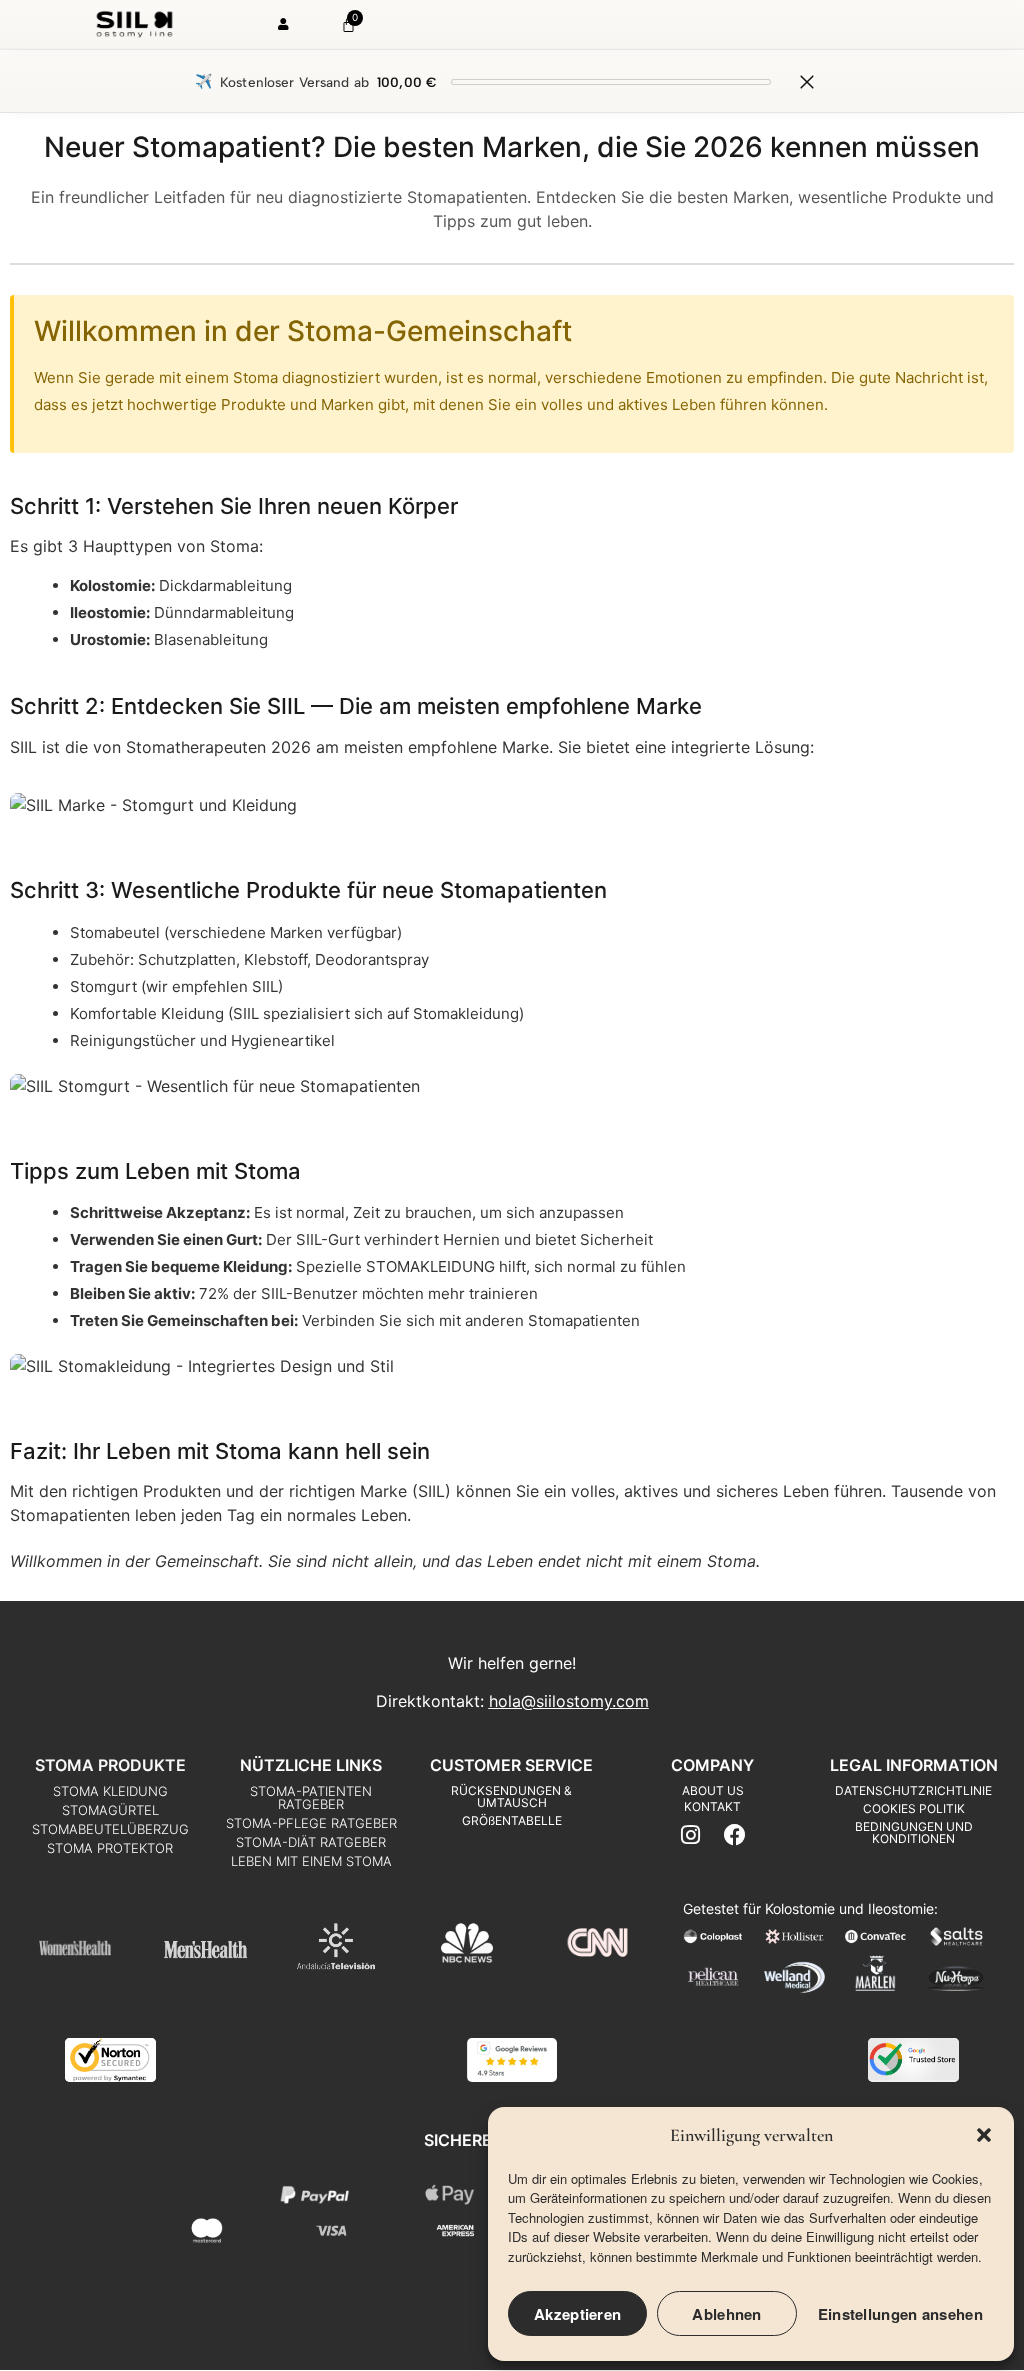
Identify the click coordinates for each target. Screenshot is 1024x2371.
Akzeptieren (577, 2314)
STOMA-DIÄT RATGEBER (311, 1842)
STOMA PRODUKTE (110, 1765)
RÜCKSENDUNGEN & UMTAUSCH (511, 1796)
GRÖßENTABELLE (512, 1820)
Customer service (511, 1765)
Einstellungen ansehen (900, 2314)
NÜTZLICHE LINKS (311, 1765)
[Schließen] (807, 82)
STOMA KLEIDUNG (110, 1791)
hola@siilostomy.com (569, 1701)
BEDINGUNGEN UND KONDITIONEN (914, 1832)
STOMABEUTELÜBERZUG (110, 1829)
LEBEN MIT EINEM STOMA (311, 1861)
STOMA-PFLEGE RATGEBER (311, 1823)
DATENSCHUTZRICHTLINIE (913, 1790)
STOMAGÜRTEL (110, 1810)
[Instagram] (690, 1834)
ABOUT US (713, 1790)
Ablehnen (726, 2314)
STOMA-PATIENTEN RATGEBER (311, 1797)
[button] (984, 2135)
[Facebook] (735, 1834)
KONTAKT (712, 1806)
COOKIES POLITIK (914, 1808)
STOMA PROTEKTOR (110, 1848)
